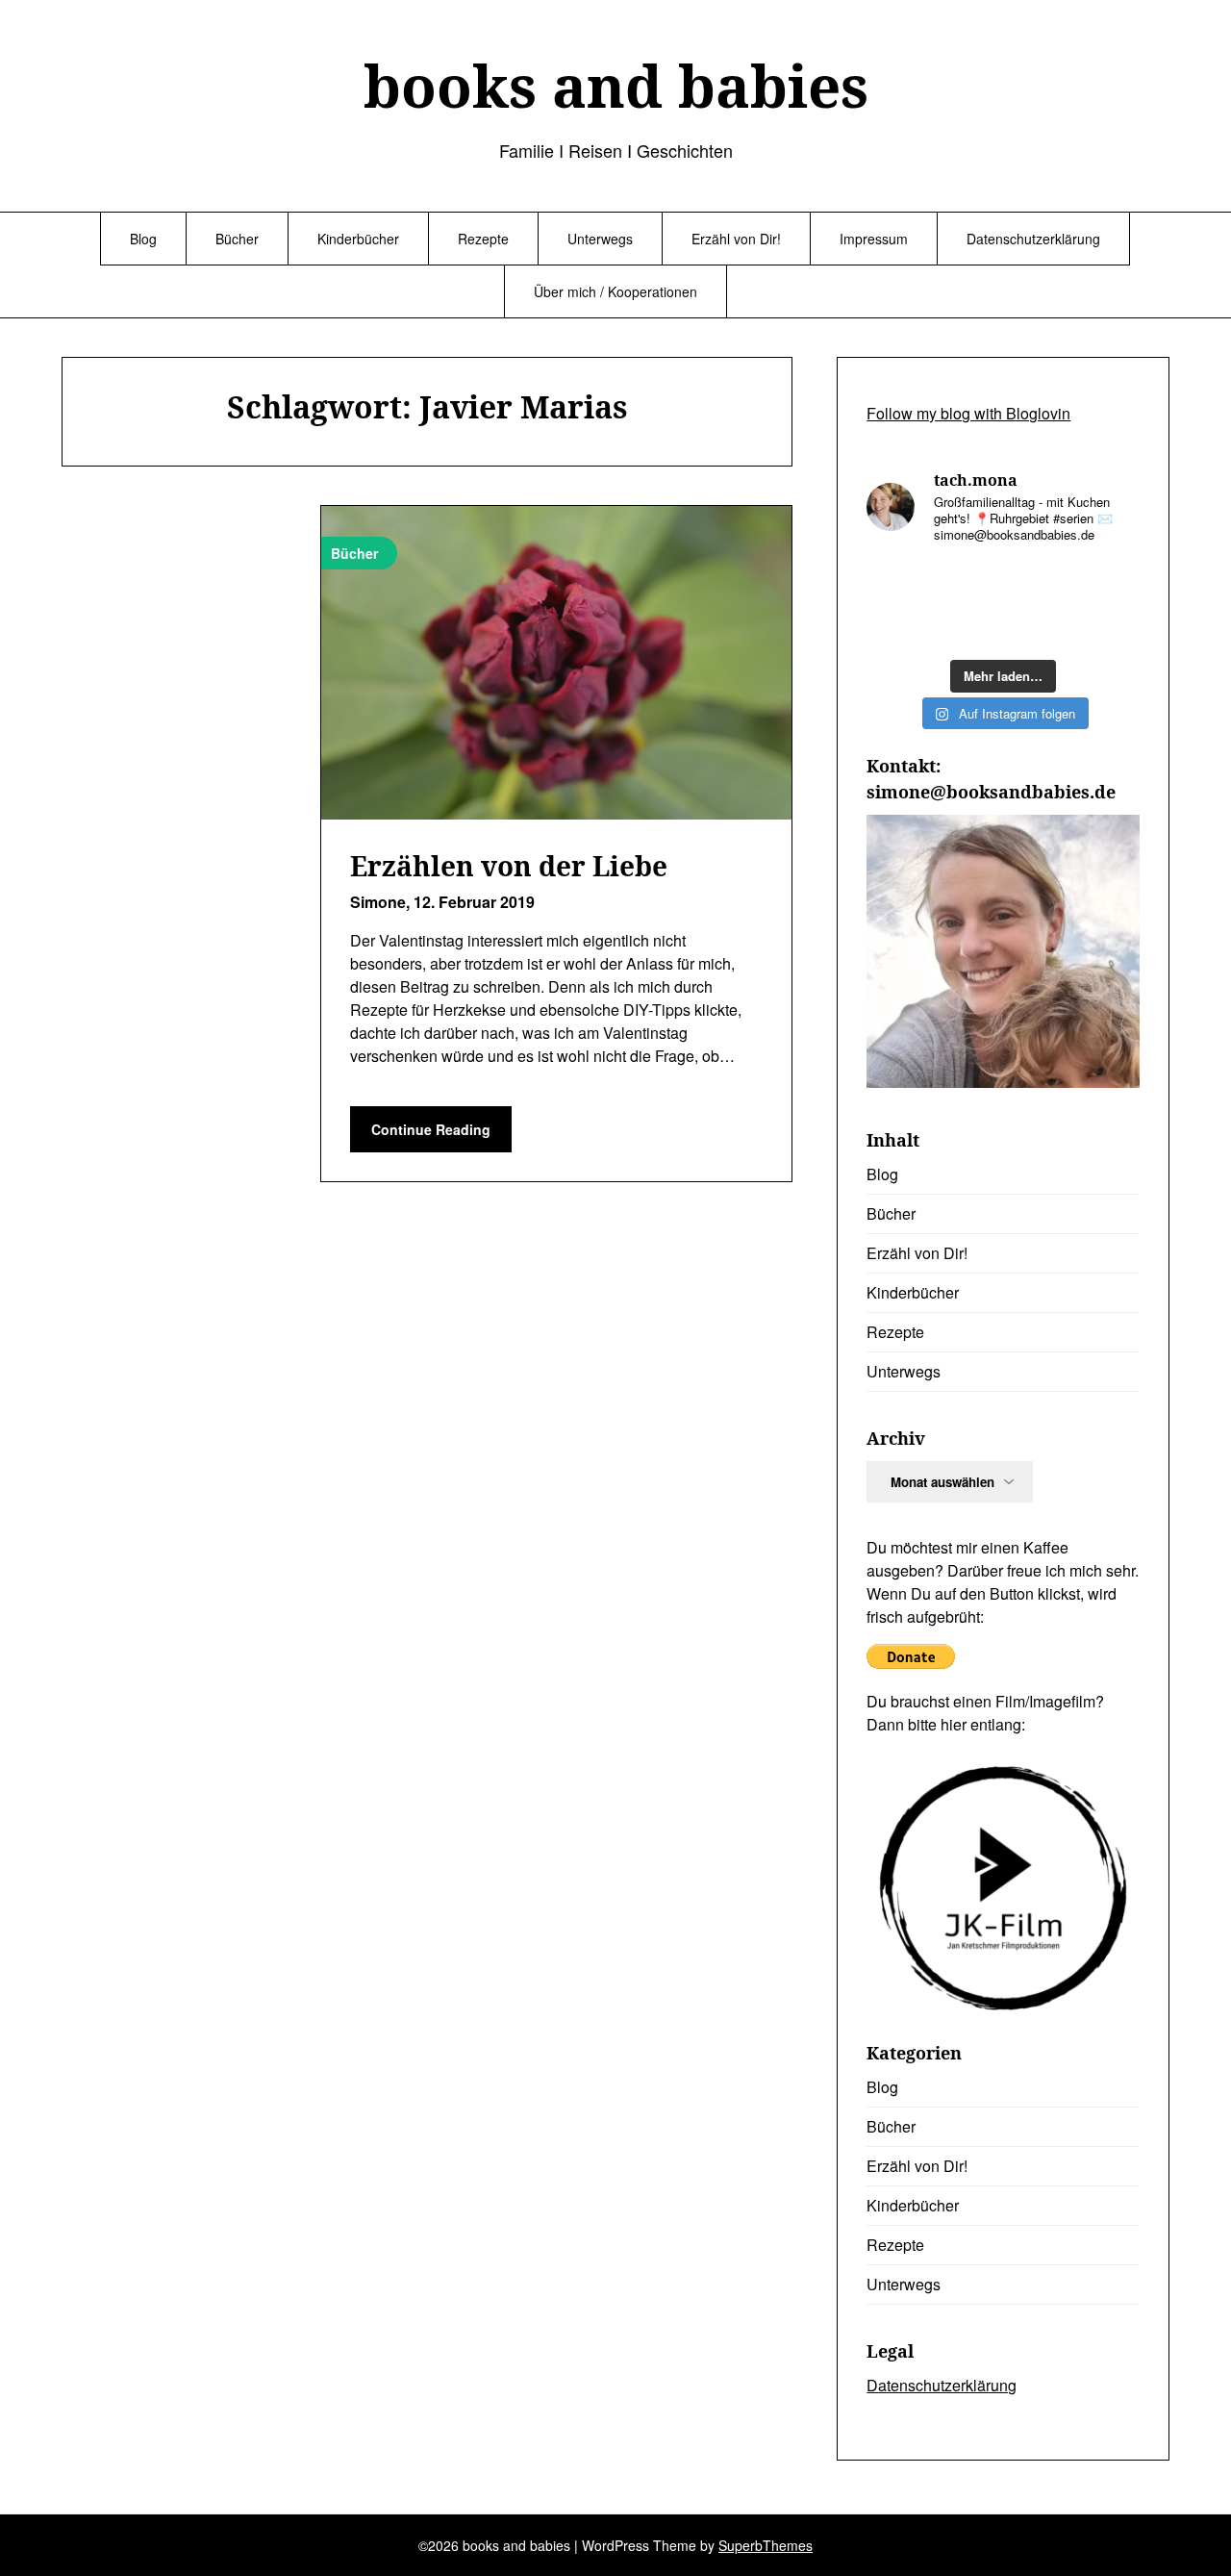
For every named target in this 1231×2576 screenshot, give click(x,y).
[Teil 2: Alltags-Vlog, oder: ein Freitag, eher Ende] (968, 627)
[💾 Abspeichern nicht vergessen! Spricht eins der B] (1038, 582)
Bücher (237, 239)
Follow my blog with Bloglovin (968, 413)
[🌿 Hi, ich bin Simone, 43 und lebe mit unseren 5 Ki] (897, 627)
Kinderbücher (358, 239)
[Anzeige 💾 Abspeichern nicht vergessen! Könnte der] (897, 582)
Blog (143, 239)
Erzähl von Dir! (736, 239)
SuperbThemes (766, 2545)
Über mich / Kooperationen (615, 291)
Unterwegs (600, 239)
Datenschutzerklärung (1033, 239)
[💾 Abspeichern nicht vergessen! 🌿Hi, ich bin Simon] (968, 583)
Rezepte (483, 239)
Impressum (874, 239)
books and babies (616, 86)
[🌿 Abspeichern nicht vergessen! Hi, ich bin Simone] (1109, 627)
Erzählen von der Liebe (509, 866)
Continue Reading (431, 1129)
